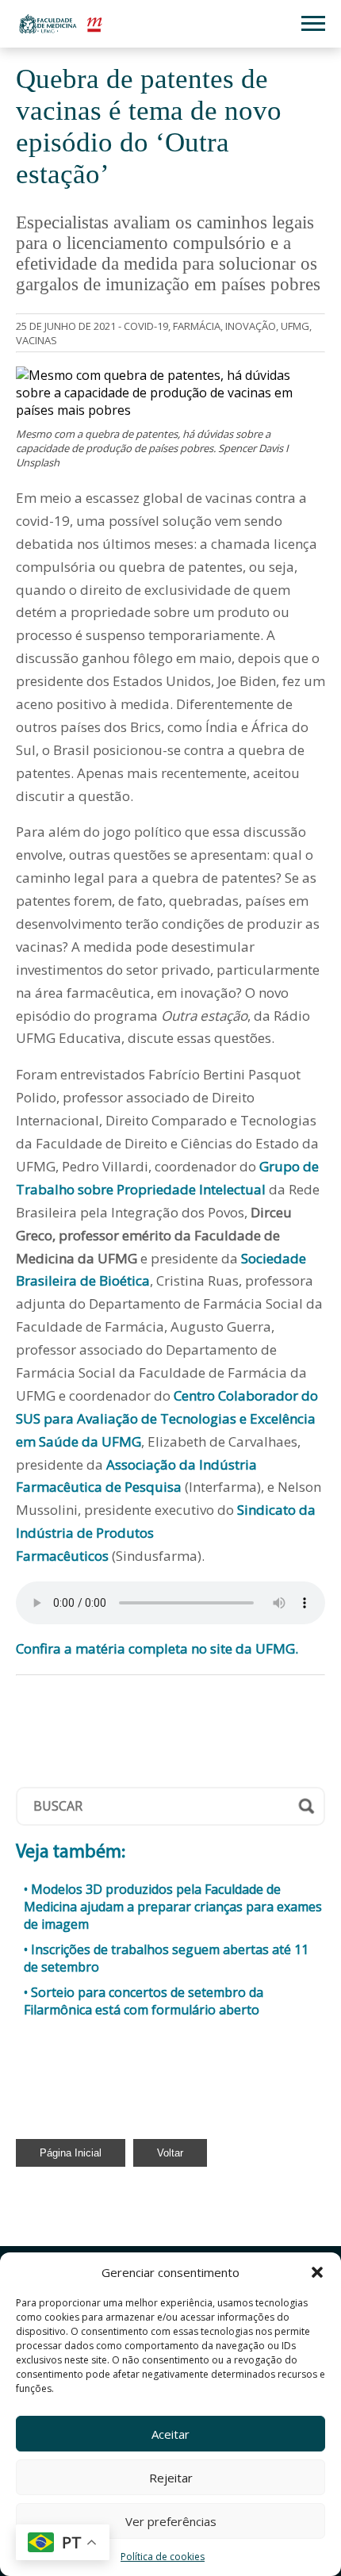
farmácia (197, 326)
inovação (251, 326)
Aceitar (170, 2434)
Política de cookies (163, 2557)
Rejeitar (171, 2478)
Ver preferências (171, 2521)
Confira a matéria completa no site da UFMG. (157, 1648)
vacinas (36, 340)
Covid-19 (146, 326)
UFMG (295, 326)
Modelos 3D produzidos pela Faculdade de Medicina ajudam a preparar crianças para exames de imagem (173, 1907)
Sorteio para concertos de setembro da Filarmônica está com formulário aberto (144, 2001)
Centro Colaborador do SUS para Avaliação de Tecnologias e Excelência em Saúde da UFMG (167, 1418)
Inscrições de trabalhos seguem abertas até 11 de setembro (166, 1958)
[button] (317, 2272)
